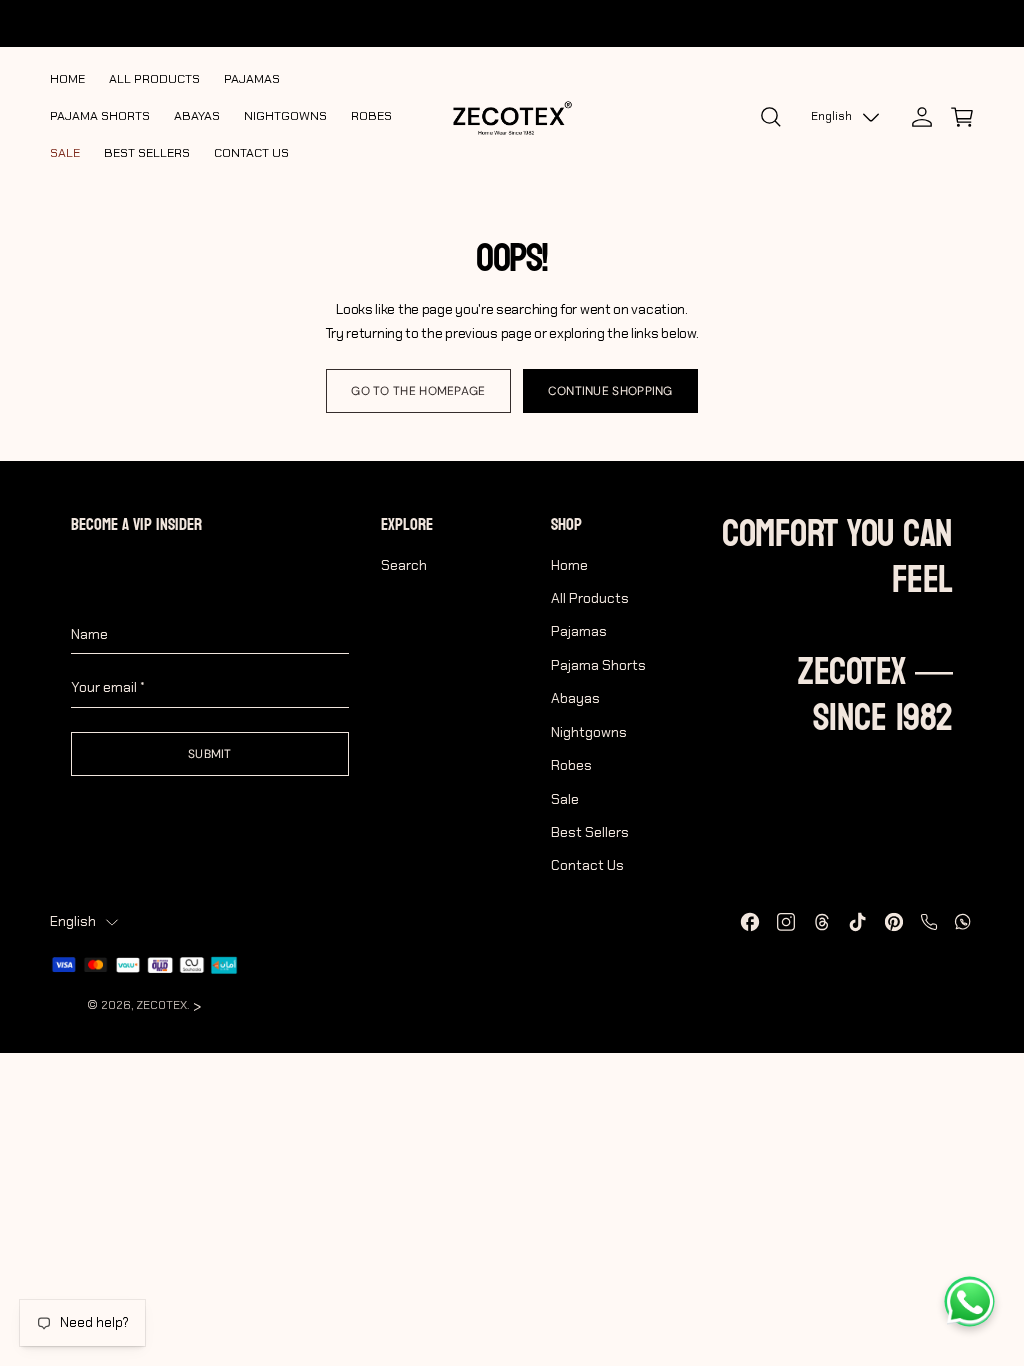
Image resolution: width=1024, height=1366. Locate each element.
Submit (210, 754)
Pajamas (579, 631)
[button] (962, 117)
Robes (571, 765)
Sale (565, 799)
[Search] (771, 117)
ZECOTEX (161, 1005)
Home (569, 565)
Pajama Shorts (598, 665)
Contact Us (587, 865)
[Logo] (512, 117)
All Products (590, 598)
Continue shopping (610, 391)
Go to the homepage (418, 391)
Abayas (575, 698)
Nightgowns (589, 732)
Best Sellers (590, 832)
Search (404, 565)
